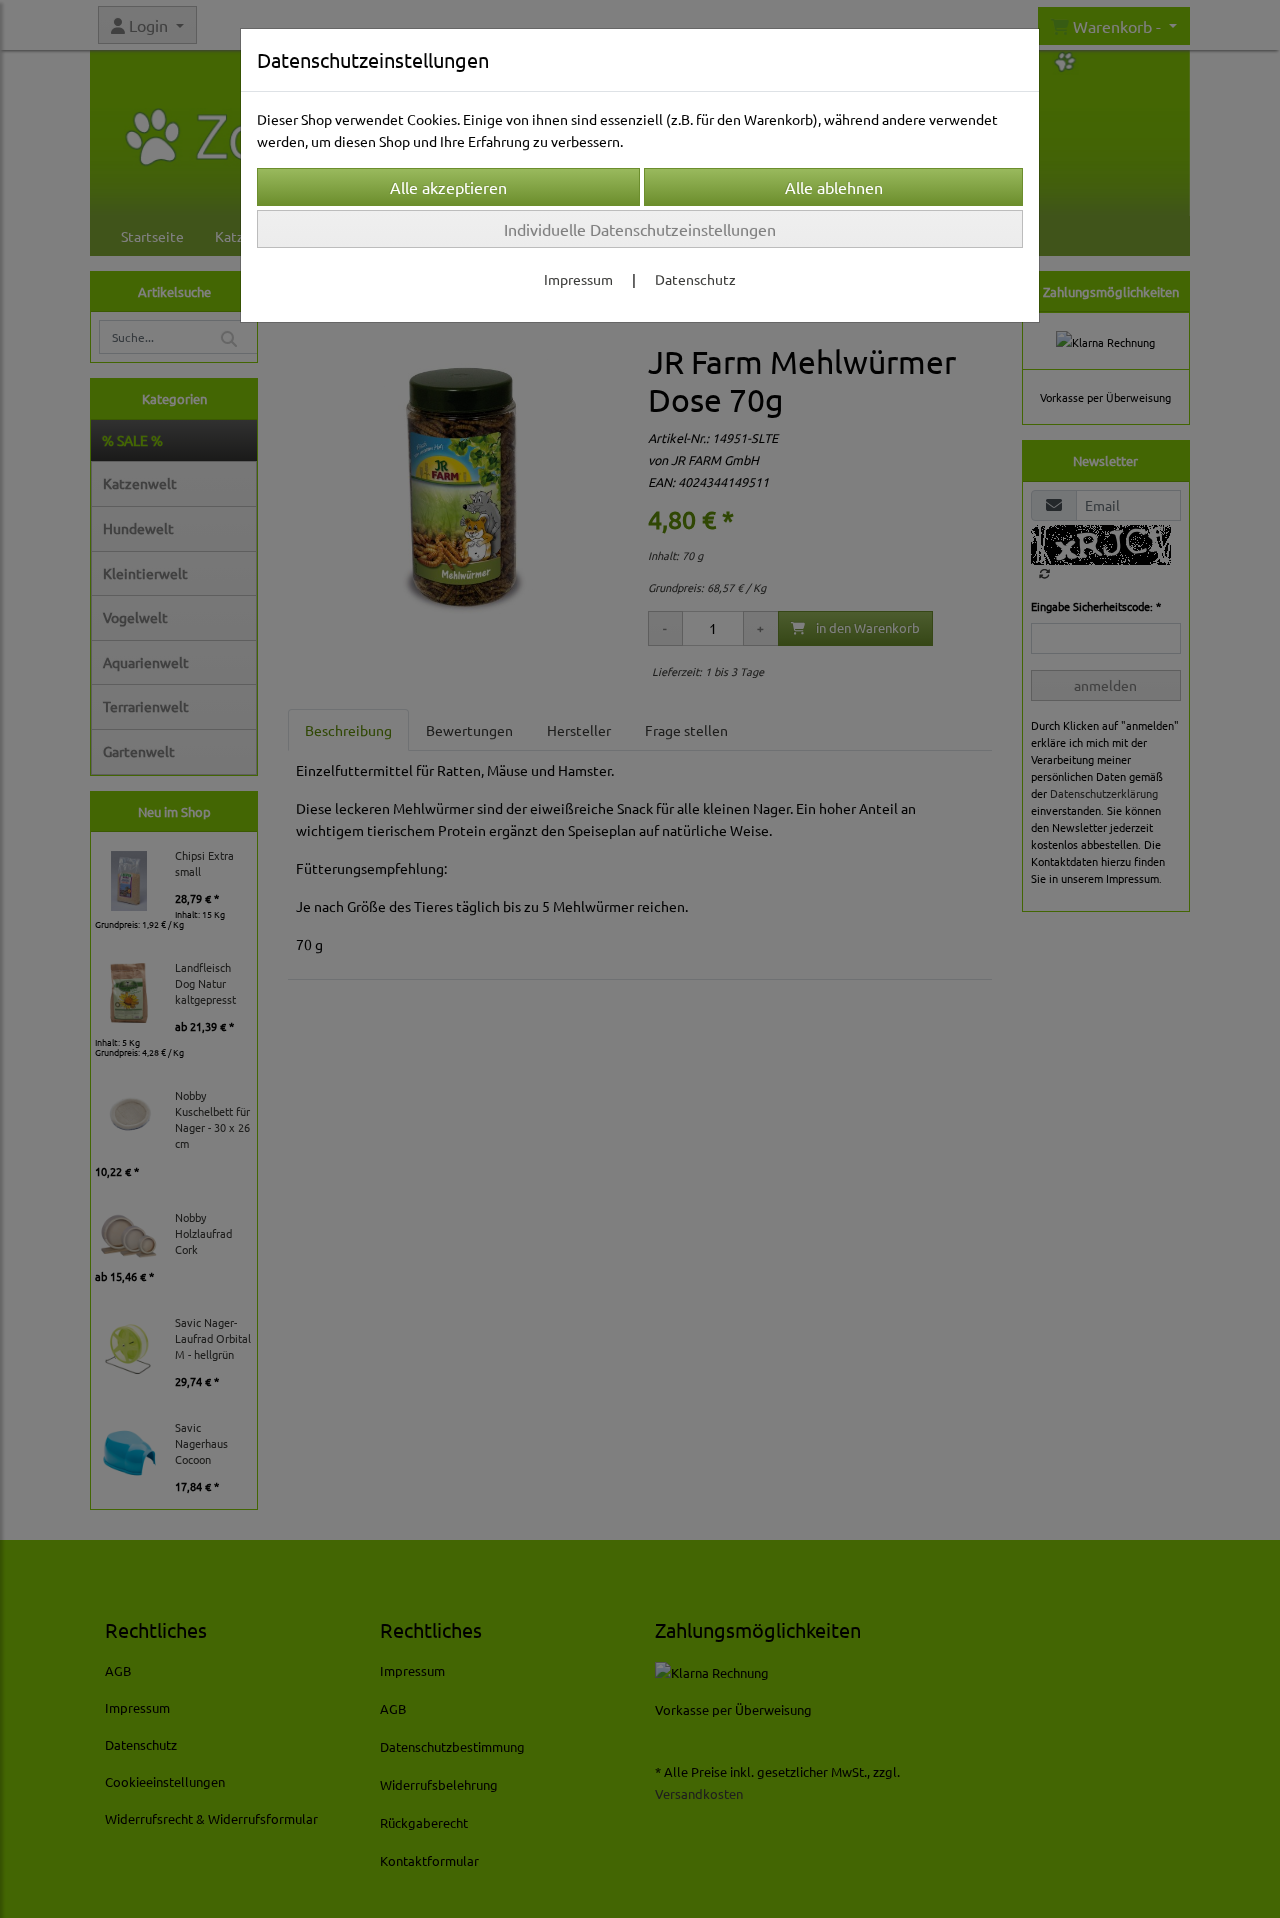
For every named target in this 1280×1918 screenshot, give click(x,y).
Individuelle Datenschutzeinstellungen (640, 229)
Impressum (578, 279)
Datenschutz (695, 279)
